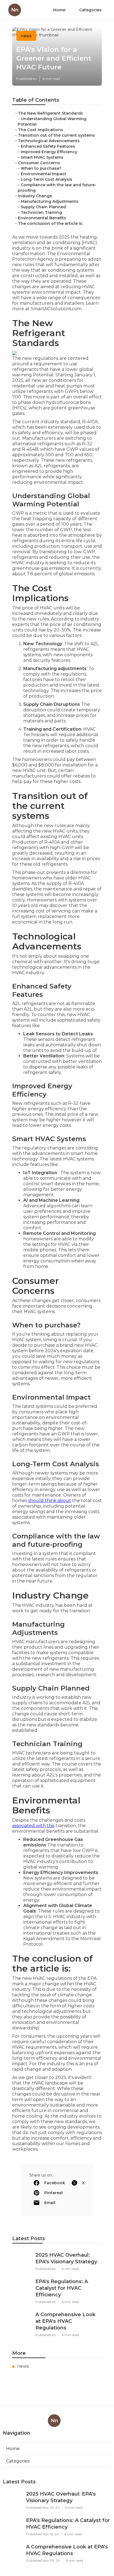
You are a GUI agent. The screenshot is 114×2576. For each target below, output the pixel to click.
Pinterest (54, 2193)
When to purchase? (41, 168)
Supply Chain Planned (43, 207)
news (26, 36)
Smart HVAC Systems (42, 157)
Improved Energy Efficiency (49, 152)
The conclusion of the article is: (50, 223)
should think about (50, 1501)
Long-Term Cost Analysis (46, 179)
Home (59, 10)
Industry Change (35, 196)
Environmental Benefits (42, 218)
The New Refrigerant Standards (50, 113)
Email (50, 2203)
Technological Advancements (49, 141)
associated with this (33, 1826)
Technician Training (41, 212)
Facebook (55, 2183)
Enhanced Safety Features (48, 146)
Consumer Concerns (39, 163)
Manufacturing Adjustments (50, 201)
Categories (90, 10)
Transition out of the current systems (56, 135)
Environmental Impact (44, 174)
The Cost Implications (41, 130)
